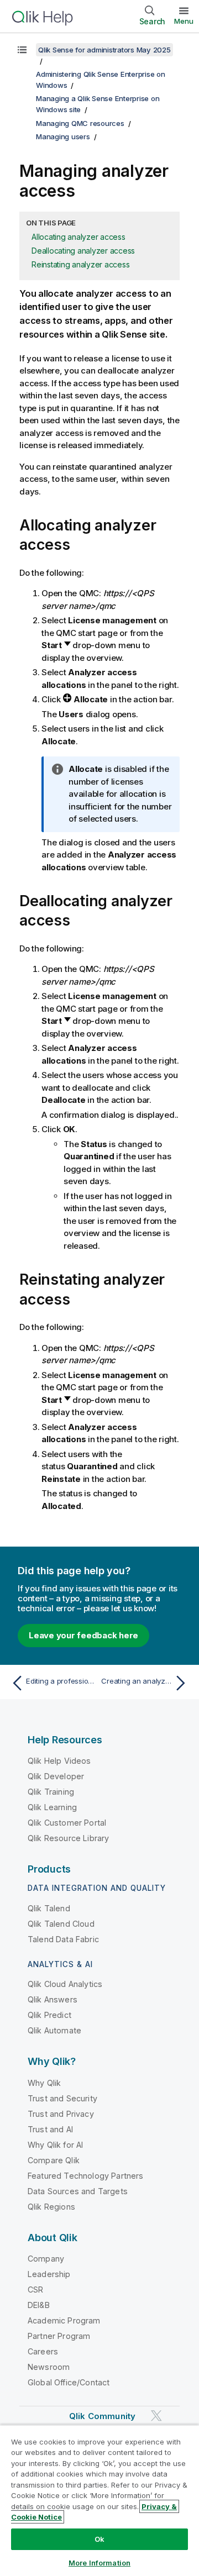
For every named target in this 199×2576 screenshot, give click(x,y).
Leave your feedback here (83, 1635)
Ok (99, 2539)
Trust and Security (62, 2098)
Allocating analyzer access (78, 237)
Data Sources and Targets (78, 2191)
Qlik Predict (49, 2015)
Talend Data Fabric (63, 1939)
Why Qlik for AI (55, 2145)
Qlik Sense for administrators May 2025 (104, 50)
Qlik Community (102, 2416)
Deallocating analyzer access (83, 251)
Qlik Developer (56, 1776)
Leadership (49, 2274)
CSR (35, 2290)
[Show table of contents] (22, 50)
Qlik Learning (52, 1807)
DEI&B (39, 2305)
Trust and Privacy (61, 2114)
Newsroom (49, 2367)
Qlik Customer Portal (67, 1823)
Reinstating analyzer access (80, 264)
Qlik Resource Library (68, 1838)
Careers (43, 2351)
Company (46, 2259)
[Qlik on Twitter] (156, 2416)
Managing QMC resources (80, 123)
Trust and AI (50, 2129)
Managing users (63, 136)
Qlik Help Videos (59, 1761)
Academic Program (64, 2320)
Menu (184, 21)
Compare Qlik (54, 2160)
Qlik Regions (51, 2207)
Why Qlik (44, 2083)
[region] (99, 2500)
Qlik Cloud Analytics (65, 1984)
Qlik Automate (54, 2030)
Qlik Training (51, 1792)
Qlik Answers (53, 1999)
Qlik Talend (49, 1908)
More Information (99, 2563)
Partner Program (59, 2336)
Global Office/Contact (69, 2382)
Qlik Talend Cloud (61, 1924)
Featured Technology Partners (85, 2176)
